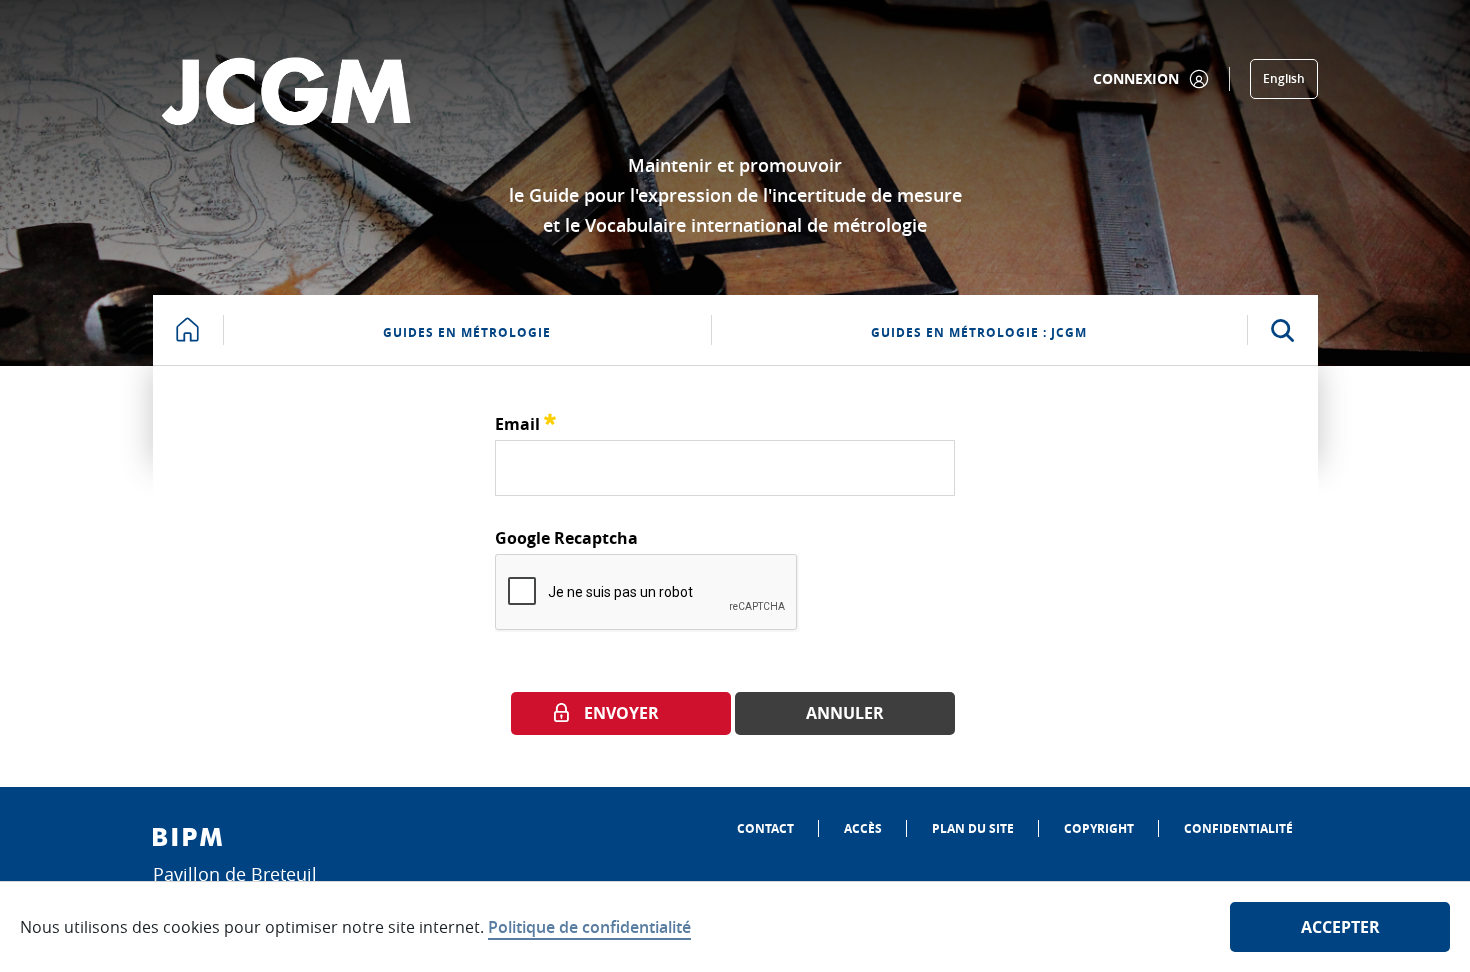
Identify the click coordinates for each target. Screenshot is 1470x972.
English (1284, 78)
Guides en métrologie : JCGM (979, 332)
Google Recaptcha (566, 538)
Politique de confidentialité (589, 927)
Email (525, 421)
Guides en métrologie (467, 332)
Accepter (1340, 927)
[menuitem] (765, 828)
